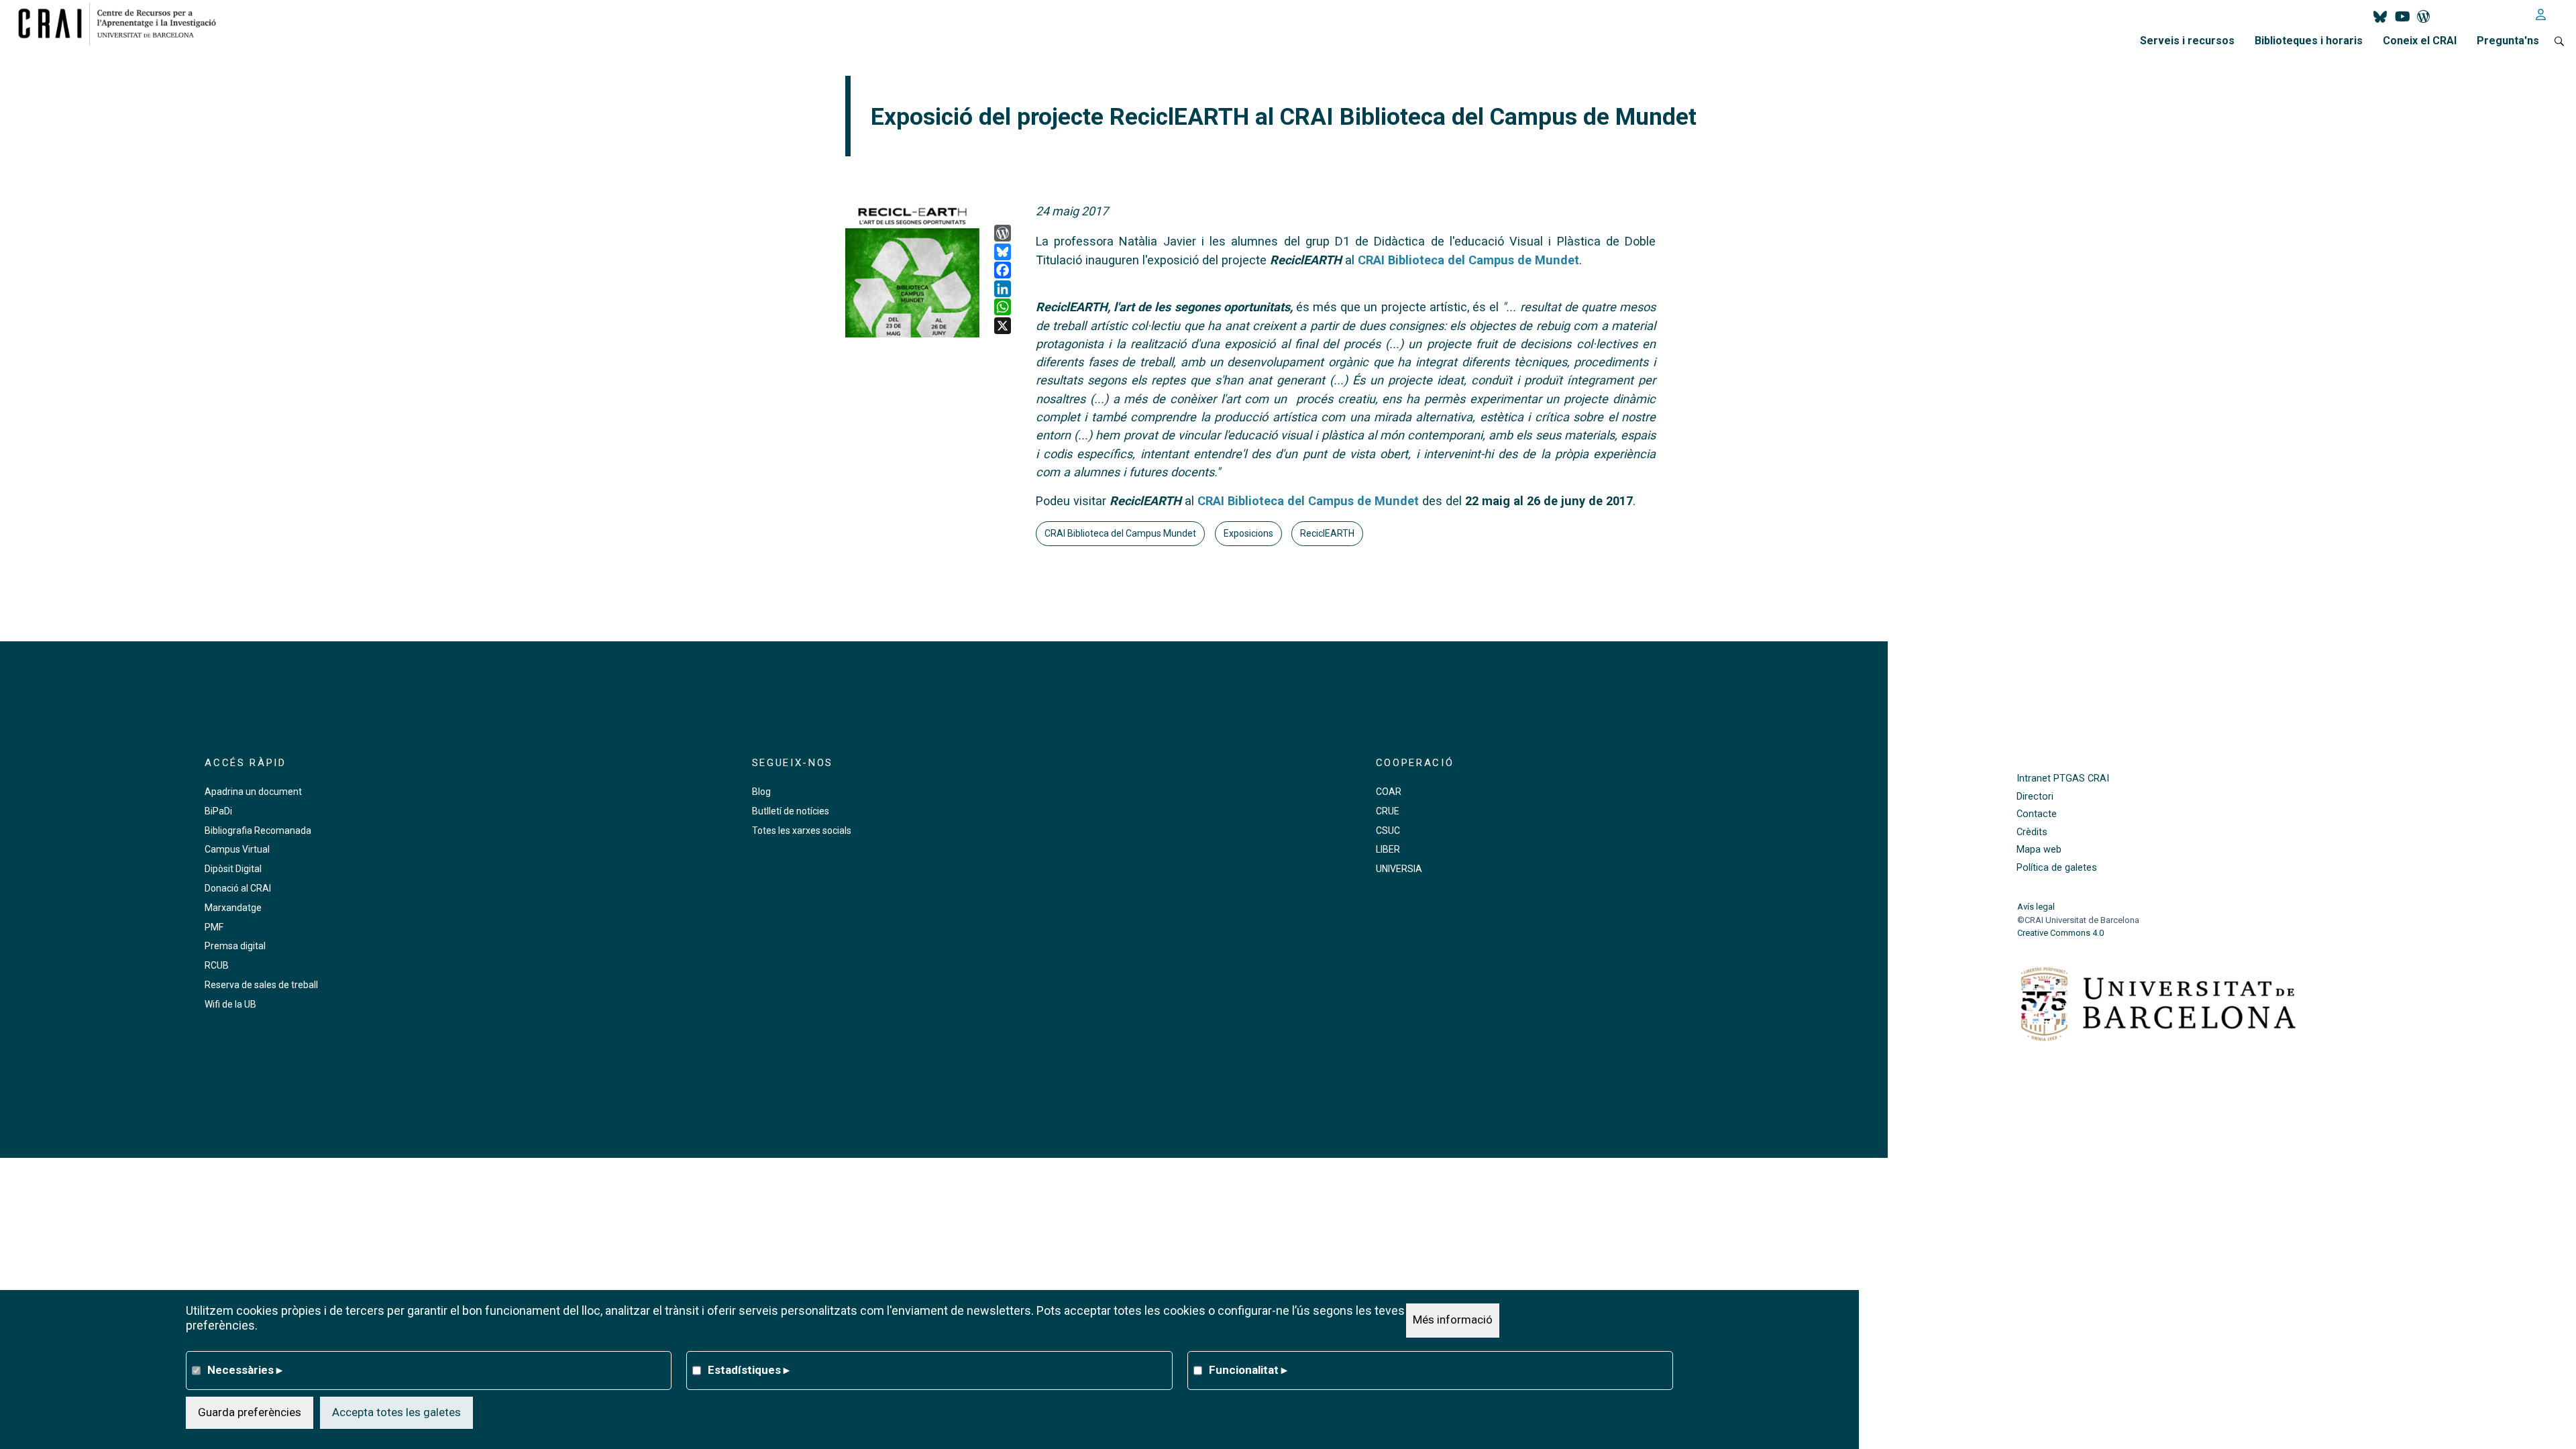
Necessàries (245, 1370)
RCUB (217, 965)
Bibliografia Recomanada (258, 830)
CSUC (1388, 830)
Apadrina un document (253, 792)
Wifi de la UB (230, 1004)
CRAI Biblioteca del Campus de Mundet (1468, 260)
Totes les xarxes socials (802, 830)
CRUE (1388, 811)
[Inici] (122, 23)
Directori (2035, 797)
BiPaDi (218, 811)
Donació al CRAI (238, 888)
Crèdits (2032, 832)
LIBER (1388, 849)
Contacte (2037, 814)
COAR (1389, 792)
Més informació (1453, 1320)
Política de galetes (2057, 868)
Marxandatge (233, 908)
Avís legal (2036, 907)
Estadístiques (749, 1370)
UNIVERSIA (1399, 869)
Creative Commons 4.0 (2060, 933)
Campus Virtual (237, 849)
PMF (214, 927)
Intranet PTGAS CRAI (2063, 779)
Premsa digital (235, 946)
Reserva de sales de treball (261, 985)
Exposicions (1248, 533)
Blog (761, 792)
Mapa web (2039, 850)
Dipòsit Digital (233, 869)
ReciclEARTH (1327, 533)
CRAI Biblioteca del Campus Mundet (1120, 533)
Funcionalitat (1248, 1370)
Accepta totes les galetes (396, 1412)
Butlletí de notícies (791, 811)
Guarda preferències (250, 1412)
